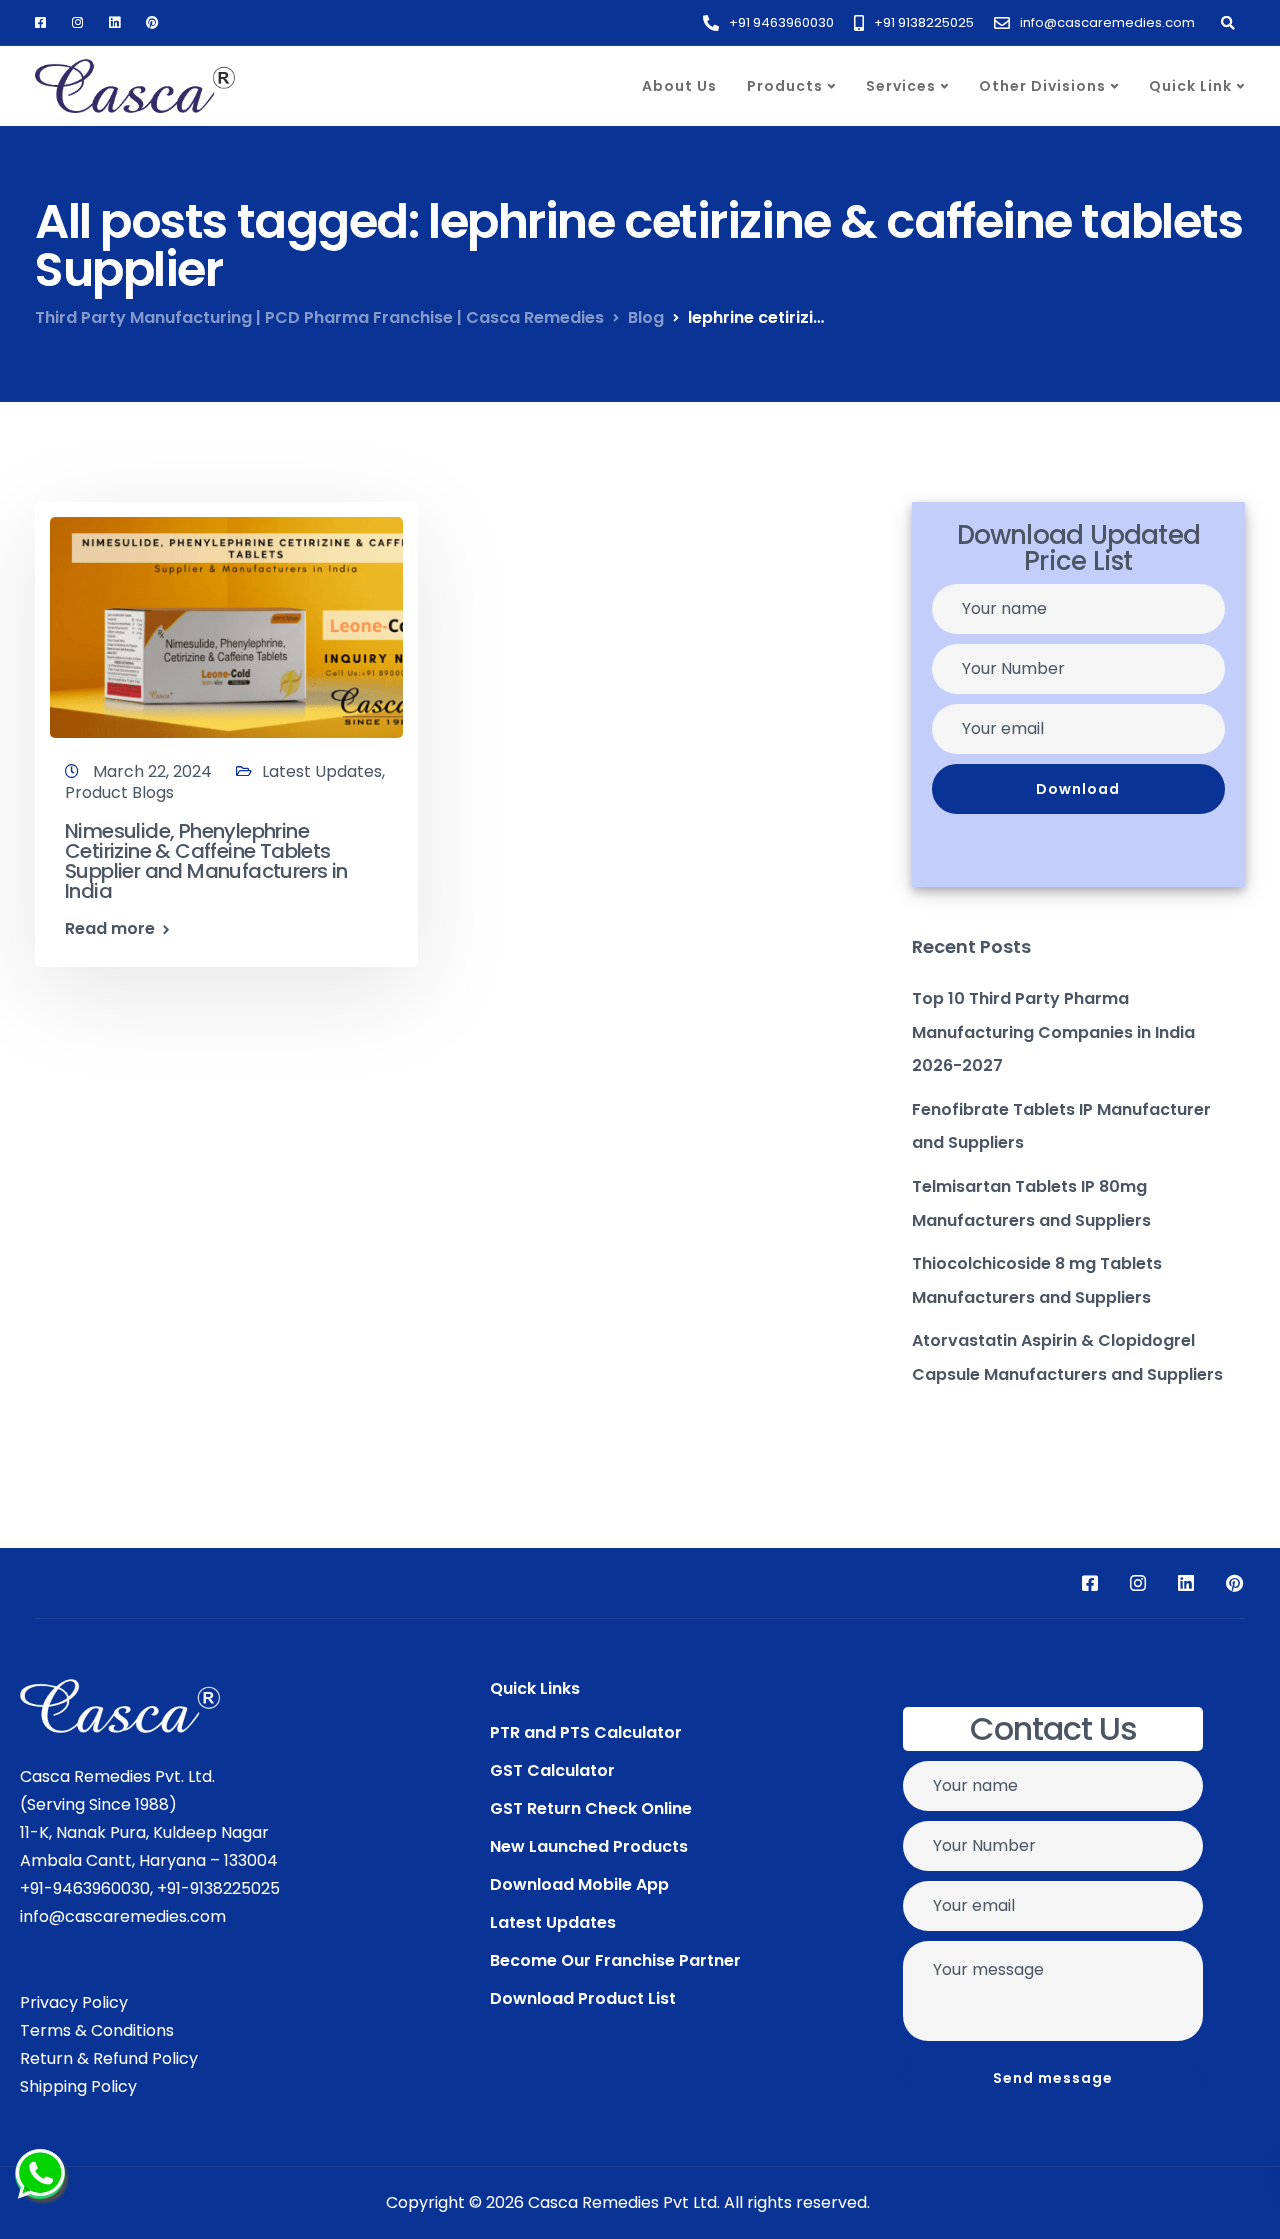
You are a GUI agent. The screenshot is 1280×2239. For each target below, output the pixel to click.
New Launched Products (589, 1846)
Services (901, 86)
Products (785, 86)
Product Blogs (119, 792)
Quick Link (1190, 86)
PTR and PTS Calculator (586, 1732)
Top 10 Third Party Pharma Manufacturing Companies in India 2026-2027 (1053, 1032)
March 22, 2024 (154, 771)
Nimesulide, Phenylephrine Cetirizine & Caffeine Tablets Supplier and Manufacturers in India (206, 861)
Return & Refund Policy (109, 2058)
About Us (679, 86)
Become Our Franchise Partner (615, 1960)
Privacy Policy (74, 2002)
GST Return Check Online (591, 1808)
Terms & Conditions (97, 2030)
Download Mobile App (579, 1884)
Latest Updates (322, 771)
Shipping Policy (78, 2086)
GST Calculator (552, 1770)
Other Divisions (1042, 86)
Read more (110, 929)
